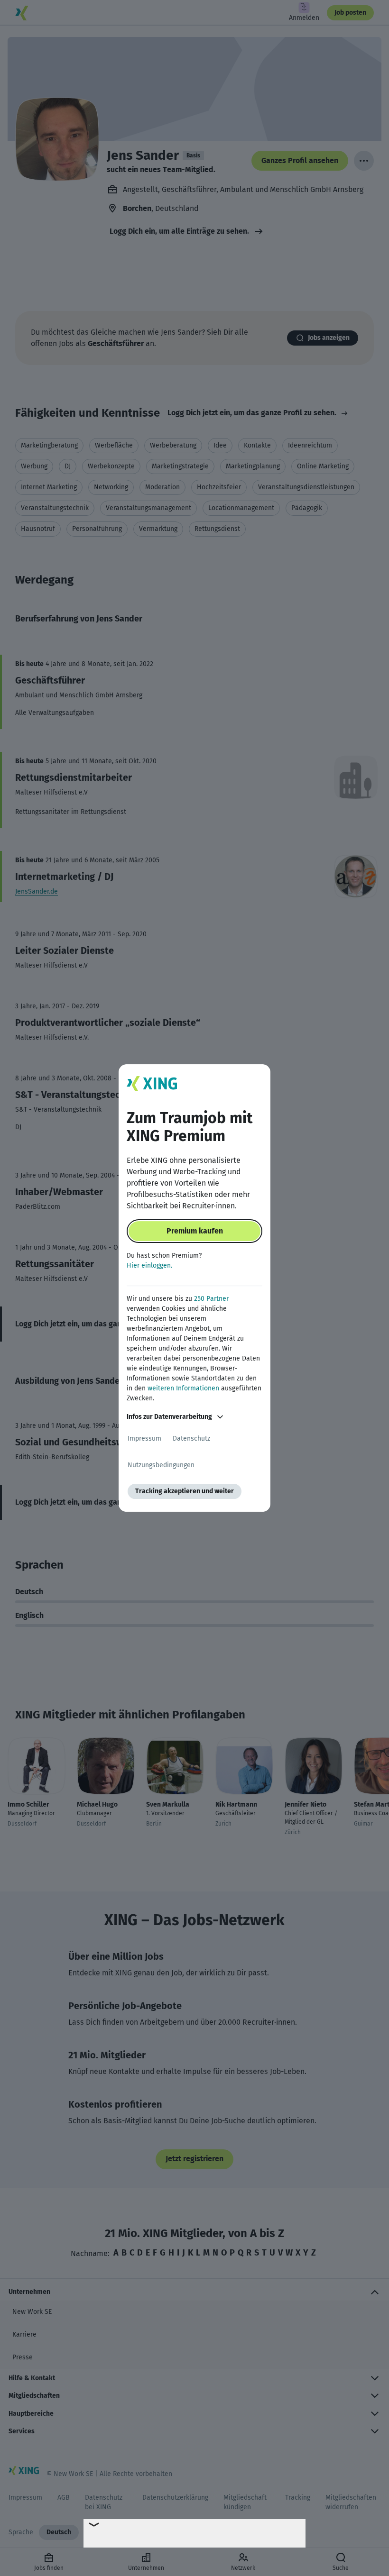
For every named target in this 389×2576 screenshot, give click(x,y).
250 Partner (211, 1299)
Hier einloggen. (149, 1265)
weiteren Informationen (183, 1388)
